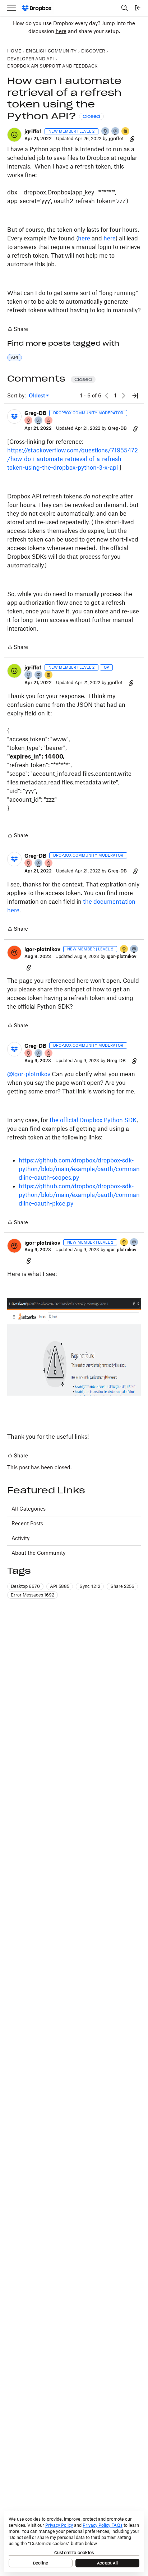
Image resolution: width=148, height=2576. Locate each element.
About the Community (38, 1553)
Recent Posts (27, 1523)
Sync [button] (90, 1586)
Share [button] (122, 1586)
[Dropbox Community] (37, 8)
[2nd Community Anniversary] (106, 132)
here (61, 31)
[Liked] (126, 132)
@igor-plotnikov (29, 1074)
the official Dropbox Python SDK (93, 1120)
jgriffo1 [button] (33, 131)
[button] (14, 135)
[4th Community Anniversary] (29, 421)
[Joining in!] (116, 132)
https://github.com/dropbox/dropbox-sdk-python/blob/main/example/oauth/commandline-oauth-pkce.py (79, 1195)
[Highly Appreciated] (49, 421)
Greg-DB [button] (35, 413)
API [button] (15, 357)
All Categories (29, 1509)
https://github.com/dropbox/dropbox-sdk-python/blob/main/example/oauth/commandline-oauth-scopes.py (79, 1169)
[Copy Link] (132, 139)
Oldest (37, 396)
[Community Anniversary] (124, 950)
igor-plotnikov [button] (42, 949)
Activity (20, 1538)
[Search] (125, 8)
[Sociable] (39, 421)
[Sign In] (138, 8)
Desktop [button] (25, 1586)
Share (18, 330)
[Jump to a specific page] (135, 396)
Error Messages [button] (33, 1595)
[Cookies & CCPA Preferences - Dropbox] (74, 2542)
